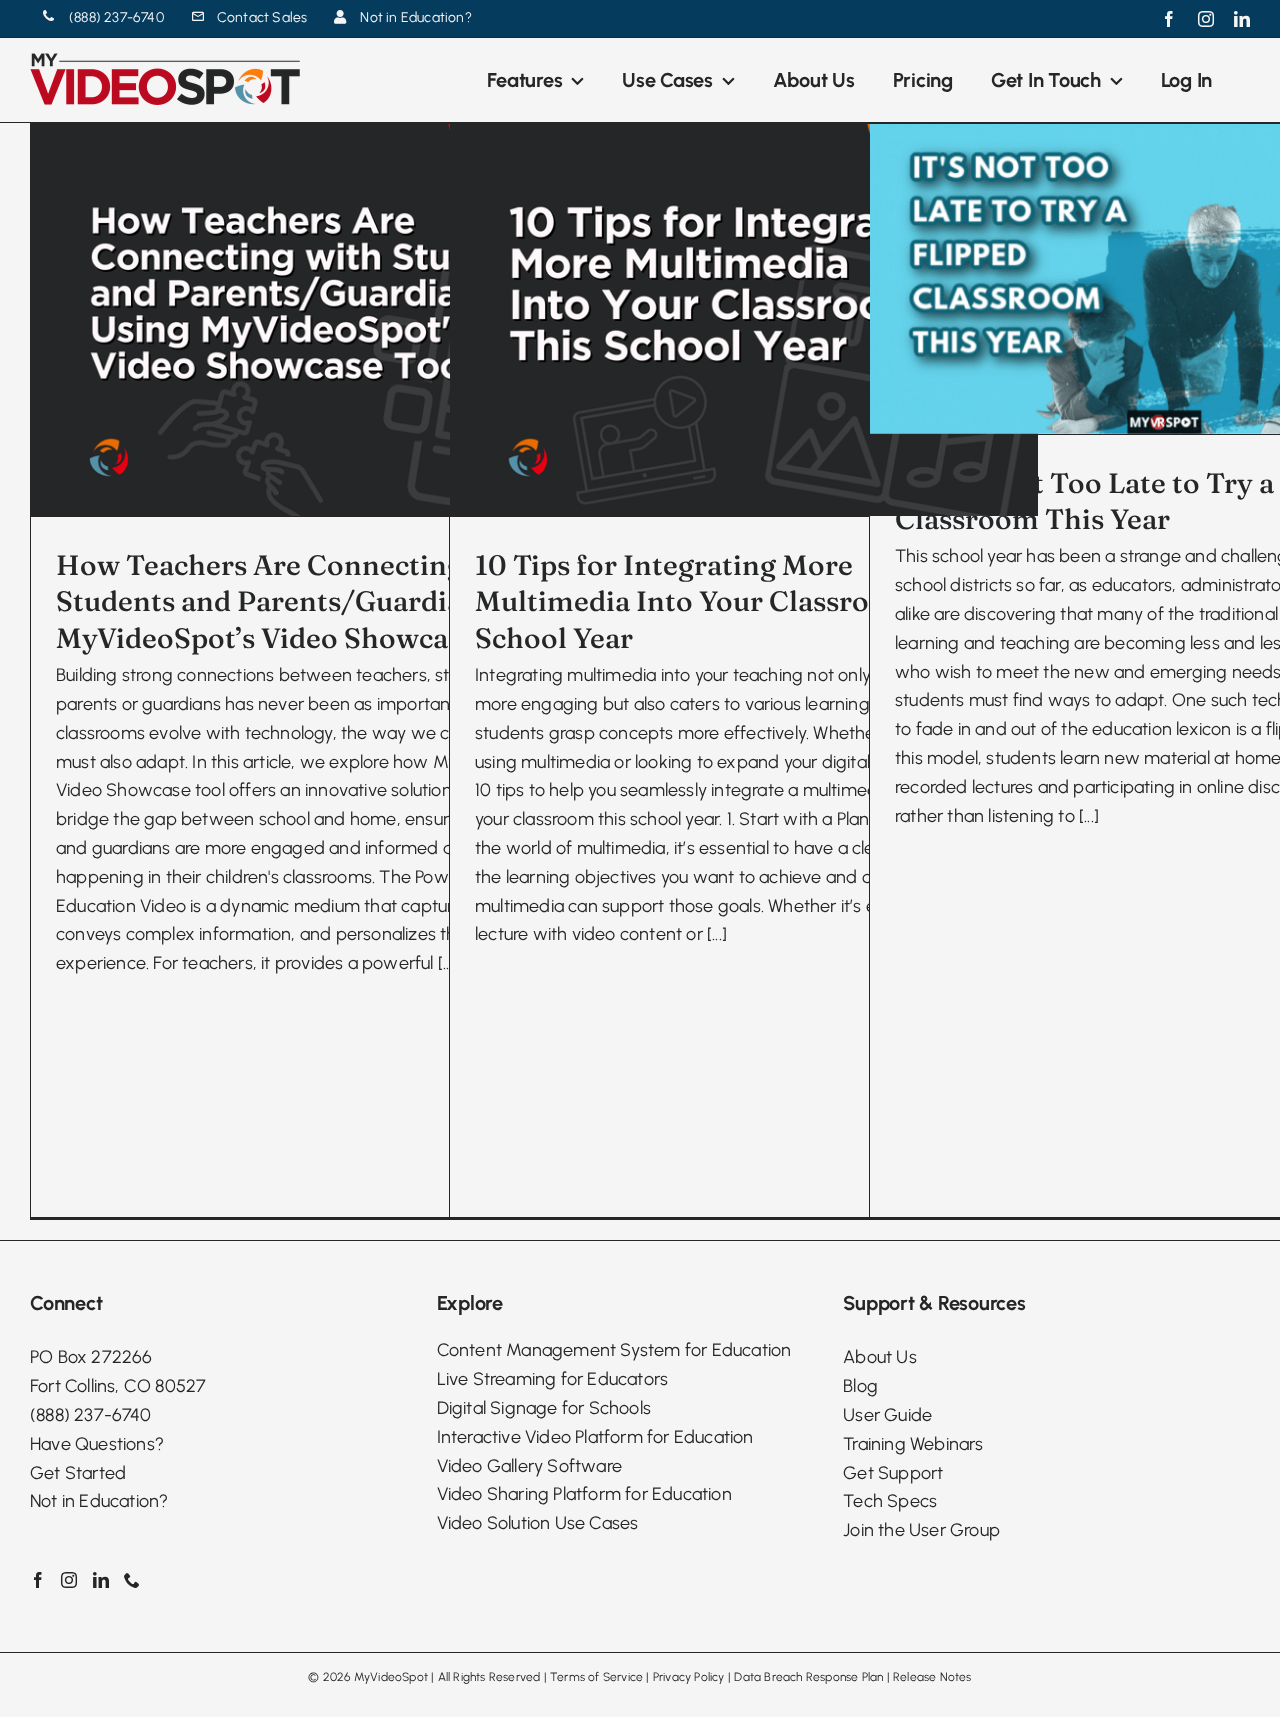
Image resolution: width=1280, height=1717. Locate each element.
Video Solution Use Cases (538, 1523)
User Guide (887, 1415)
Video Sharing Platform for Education (584, 1494)
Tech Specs (890, 1501)
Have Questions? (97, 1444)
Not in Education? (99, 1501)
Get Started (78, 1473)
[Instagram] (69, 1580)
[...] (717, 934)
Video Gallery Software (529, 1466)
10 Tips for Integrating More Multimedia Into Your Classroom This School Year (726, 601)
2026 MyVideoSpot (375, 1677)
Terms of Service (596, 1677)
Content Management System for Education (614, 1350)
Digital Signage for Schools (544, 1408)
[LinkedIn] (101, 1580)
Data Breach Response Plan (808, 1677)
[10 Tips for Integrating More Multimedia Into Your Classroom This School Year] (744, 320)
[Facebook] (38, 1580)
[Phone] (132, 1580)
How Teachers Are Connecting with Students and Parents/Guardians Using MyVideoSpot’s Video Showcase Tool (316, 601)
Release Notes (932, 1677)
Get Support (893, 1473)
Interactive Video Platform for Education (595, 1437)
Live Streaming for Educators (553, 1379)
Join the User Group (921, 1530)
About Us (880, 1357)
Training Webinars (913, 1444)
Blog (860, 1386)
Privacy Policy (689, 1677)
